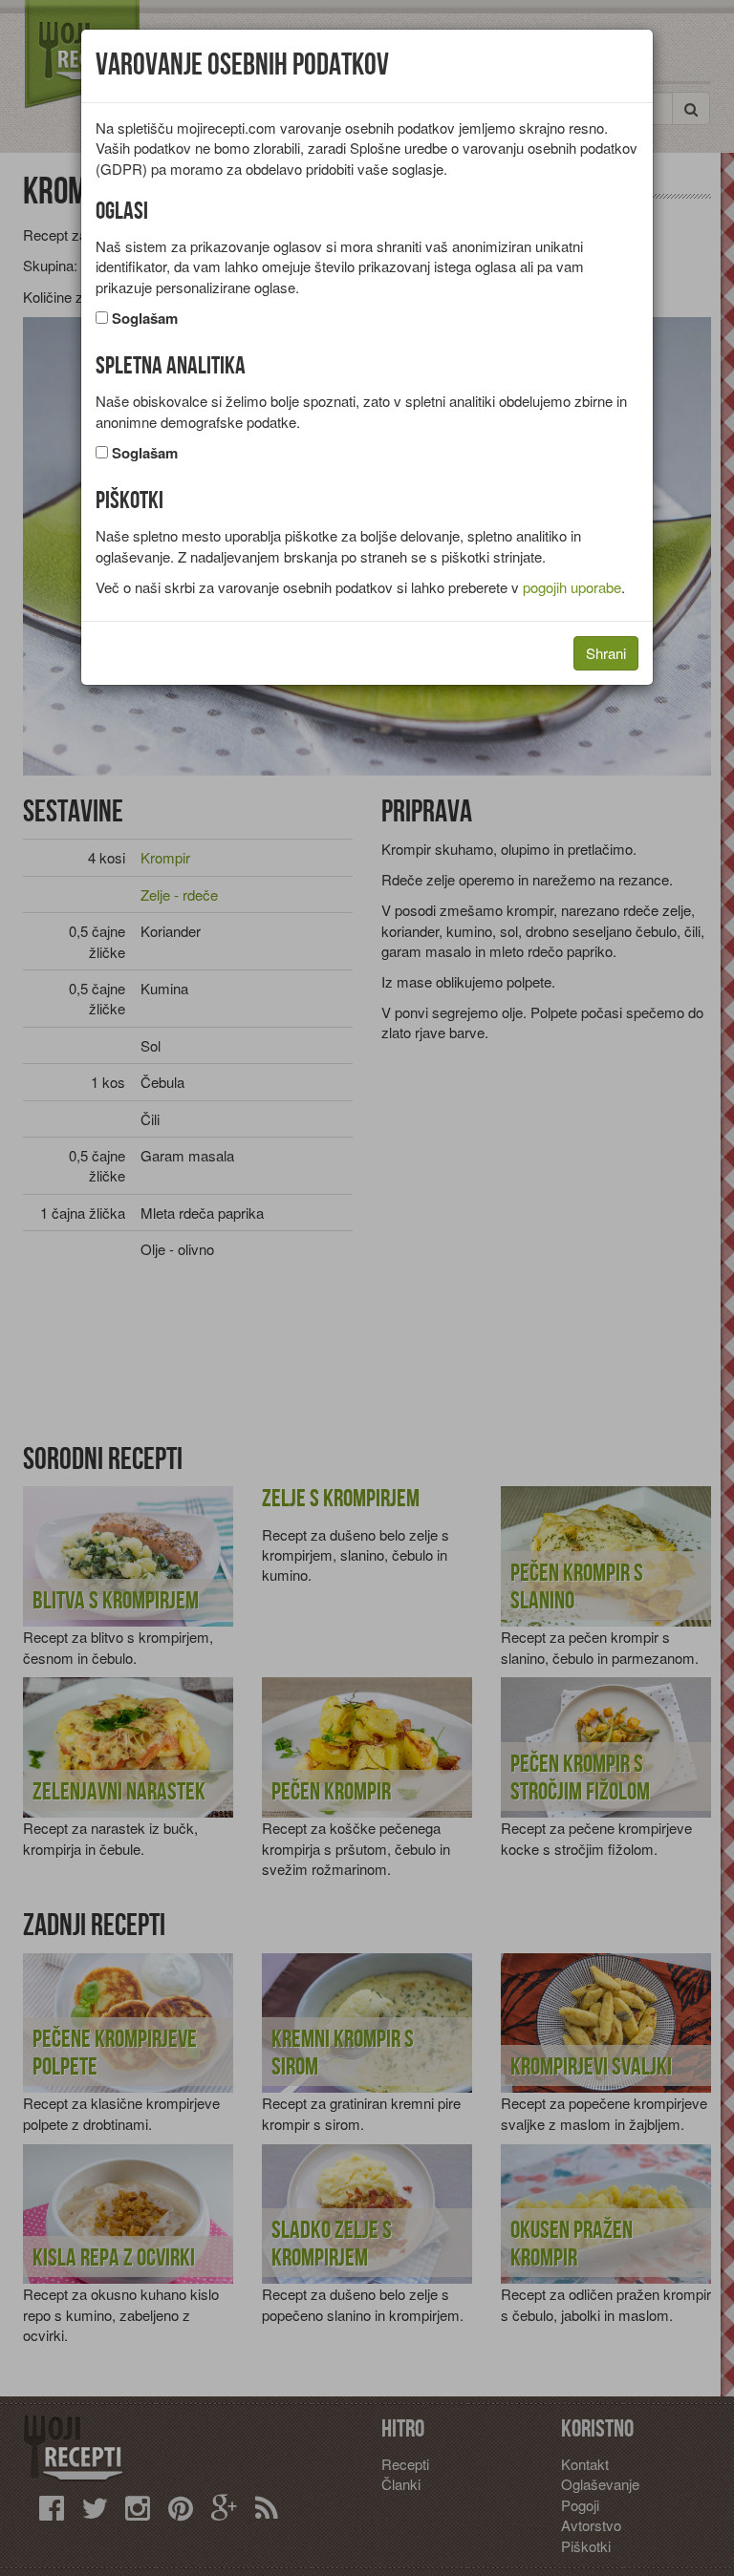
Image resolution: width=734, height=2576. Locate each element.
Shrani (606, 653)
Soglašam (145, 319)
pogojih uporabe (572, 587)
